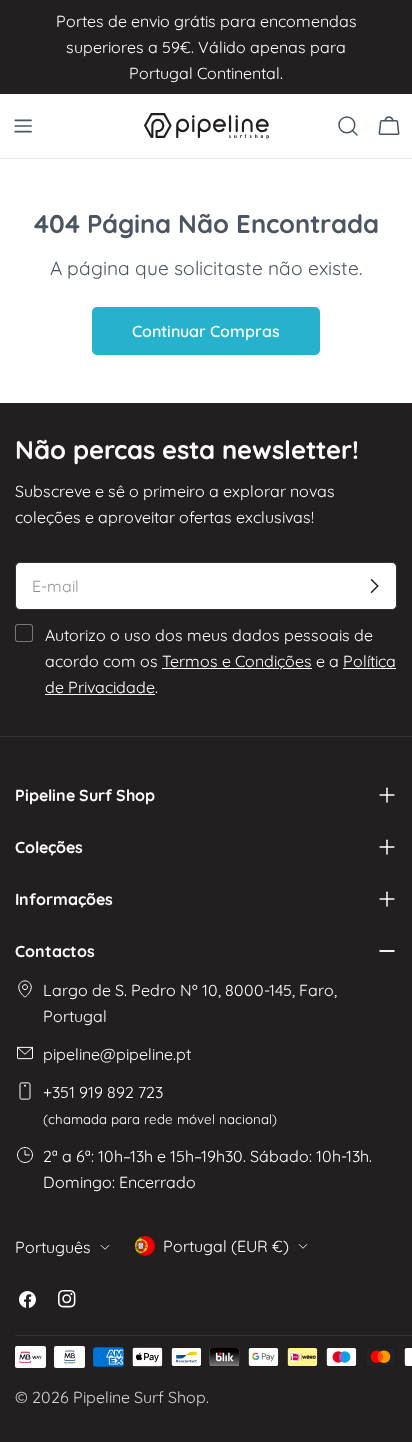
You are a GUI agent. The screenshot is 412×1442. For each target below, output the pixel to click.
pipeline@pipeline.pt (117, 1054)
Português (53, 1247)
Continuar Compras (206, 331)
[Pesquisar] (348, 126)
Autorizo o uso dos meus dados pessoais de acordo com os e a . (220, 661)
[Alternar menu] (23, 126)
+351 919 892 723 (160, 1104)
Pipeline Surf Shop (139, 1397)
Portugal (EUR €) (226, 1246)
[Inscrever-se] (374, 586)
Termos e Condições (237, 661)
